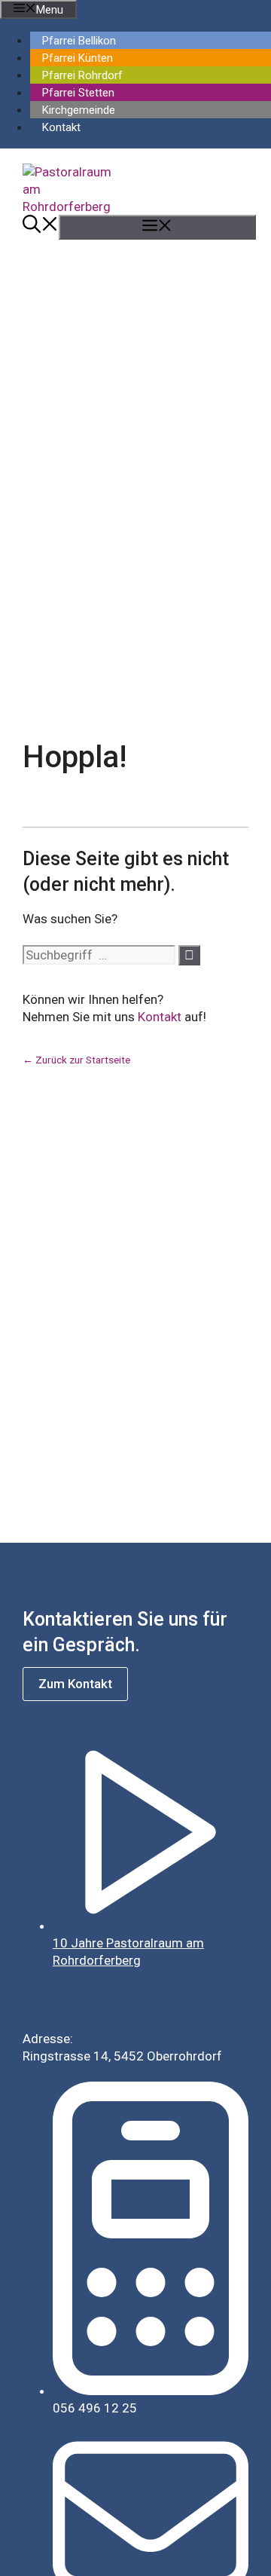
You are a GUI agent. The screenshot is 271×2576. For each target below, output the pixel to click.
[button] (41, 227)
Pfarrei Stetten (78, 93)
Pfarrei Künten (78, 58)
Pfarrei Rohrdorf (82, 75)
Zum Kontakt (75, 1684)
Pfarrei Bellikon (79, 41)
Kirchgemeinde (79, 110)
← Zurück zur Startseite (76, 1060)
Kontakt (61, 127)
